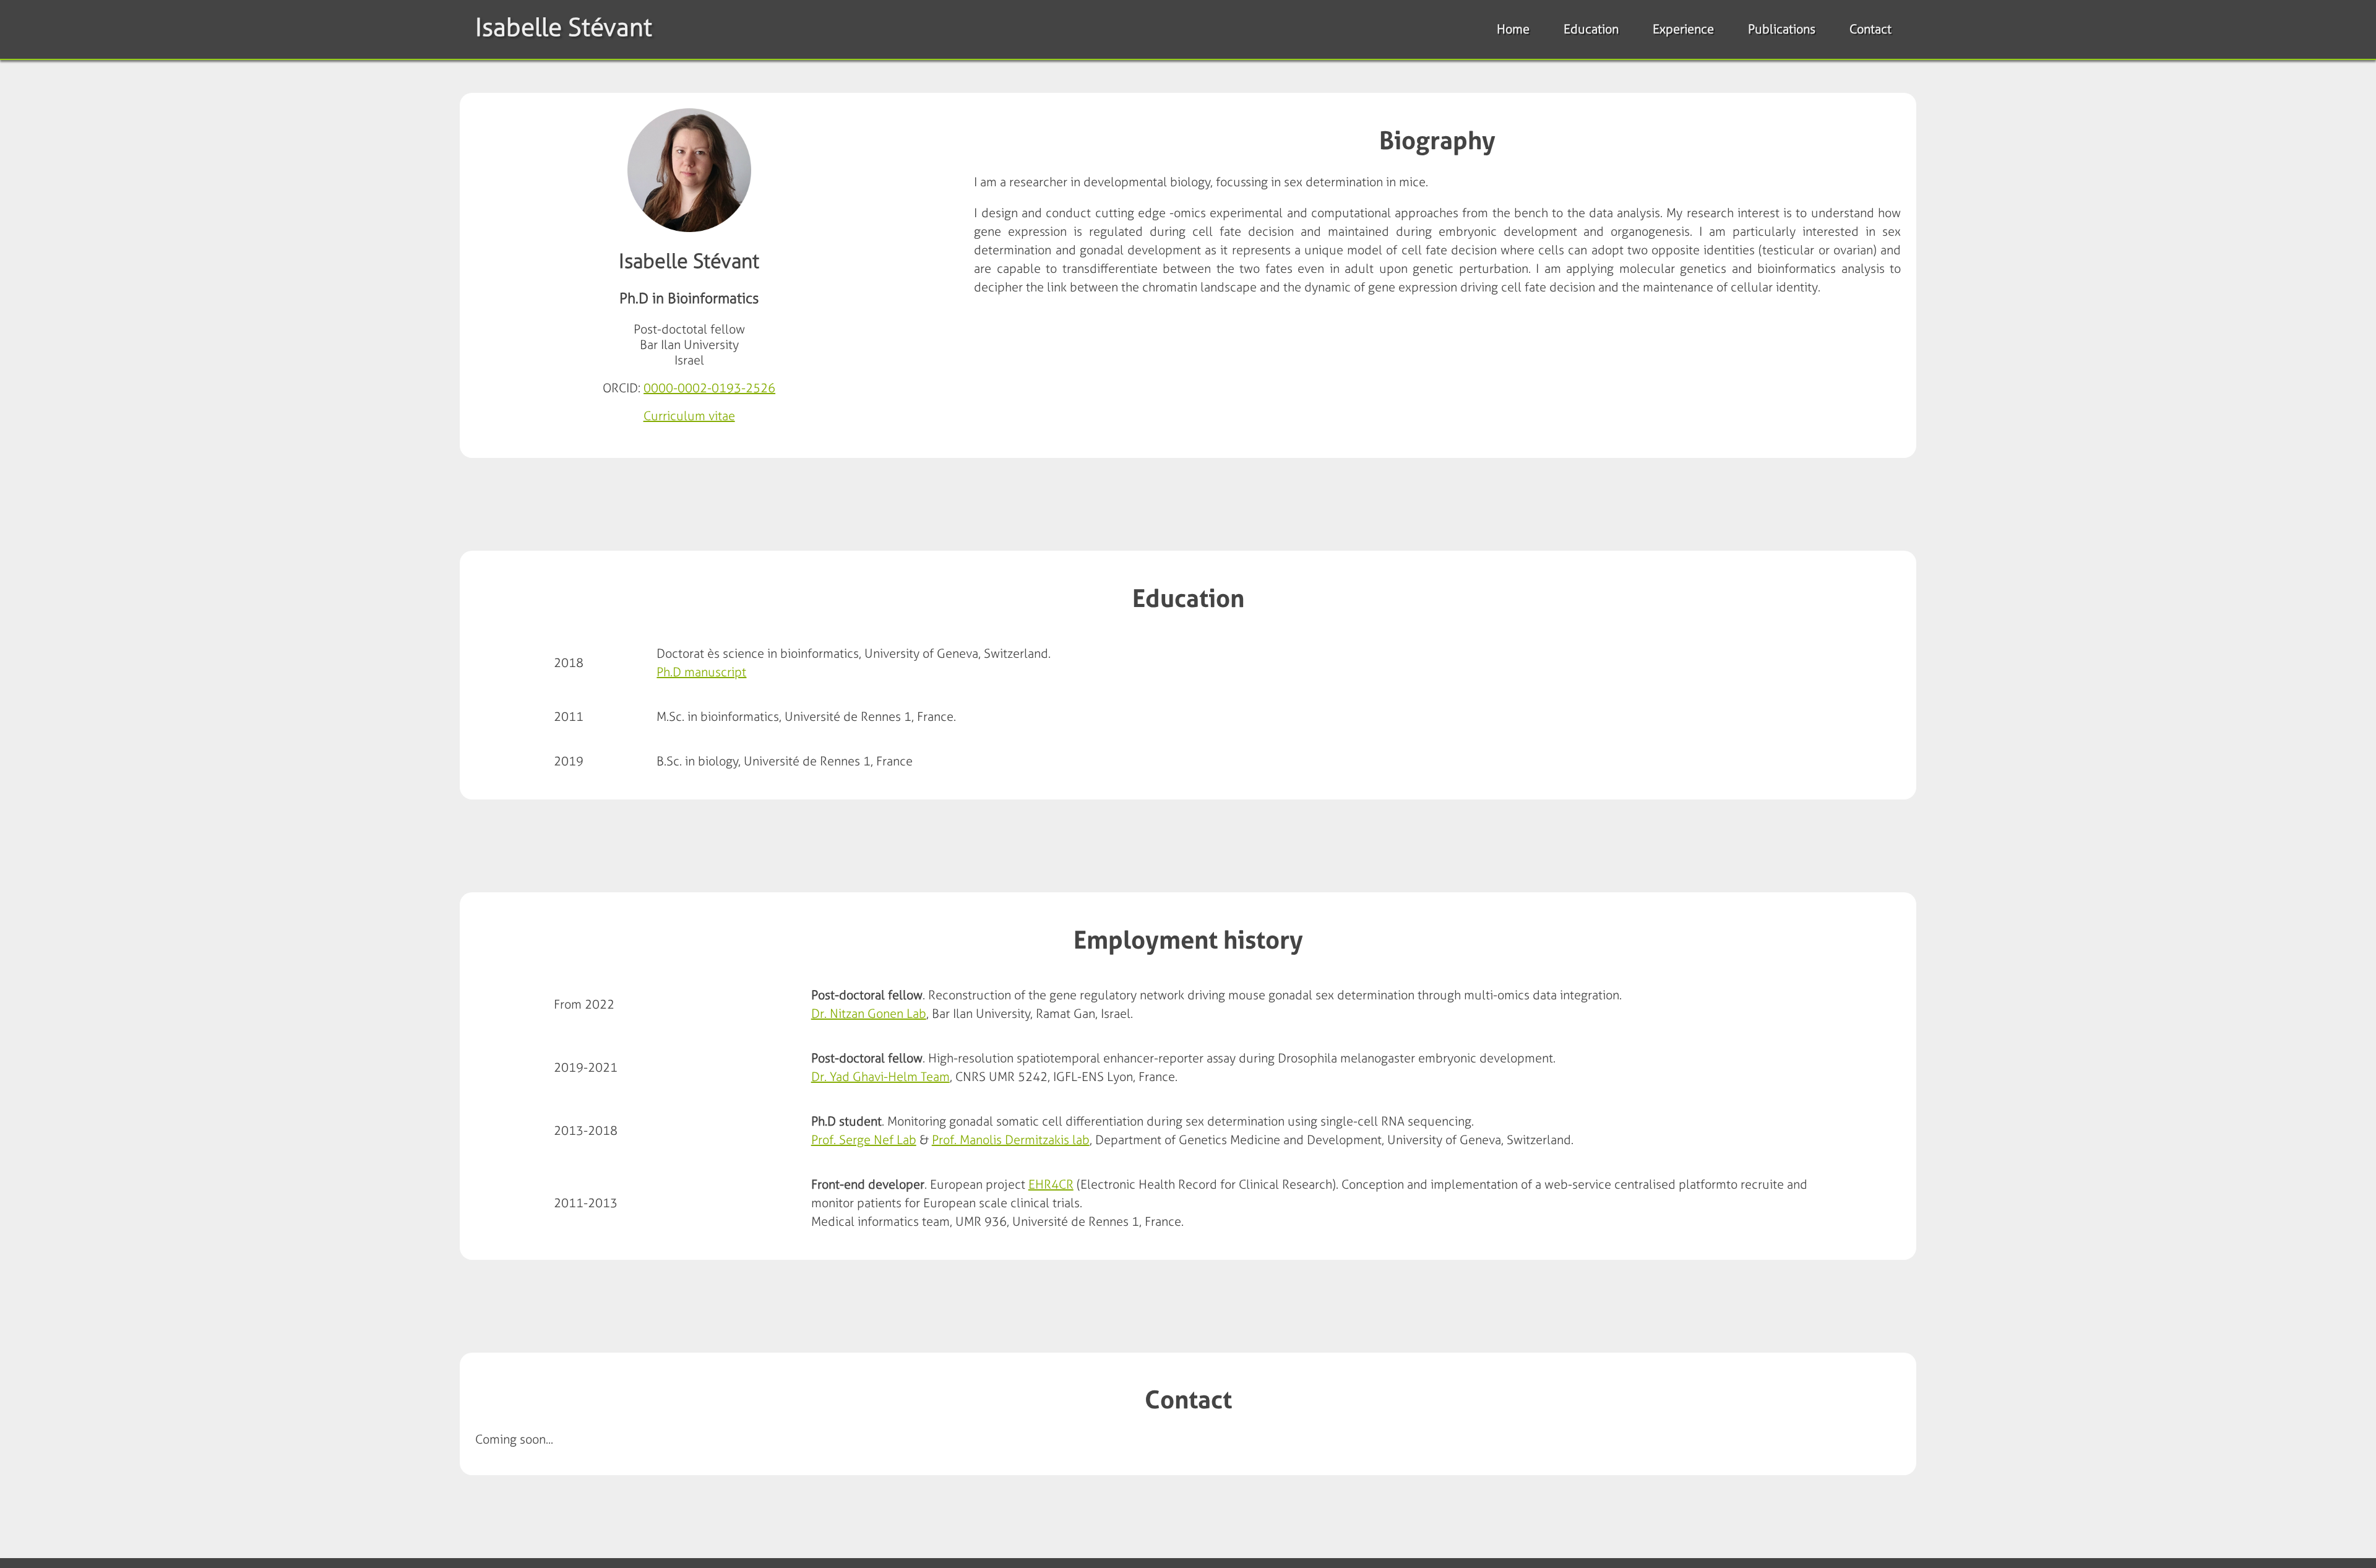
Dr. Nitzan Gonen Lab (869, 1014)
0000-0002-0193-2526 (709, 388)
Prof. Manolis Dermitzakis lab (1011, 1140)
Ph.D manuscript (701, 672)
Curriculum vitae (689, 416)
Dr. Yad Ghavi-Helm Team (880, 1077)
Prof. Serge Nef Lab (864, 1140)
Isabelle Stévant (564, 27)
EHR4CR (1051, 1184)
